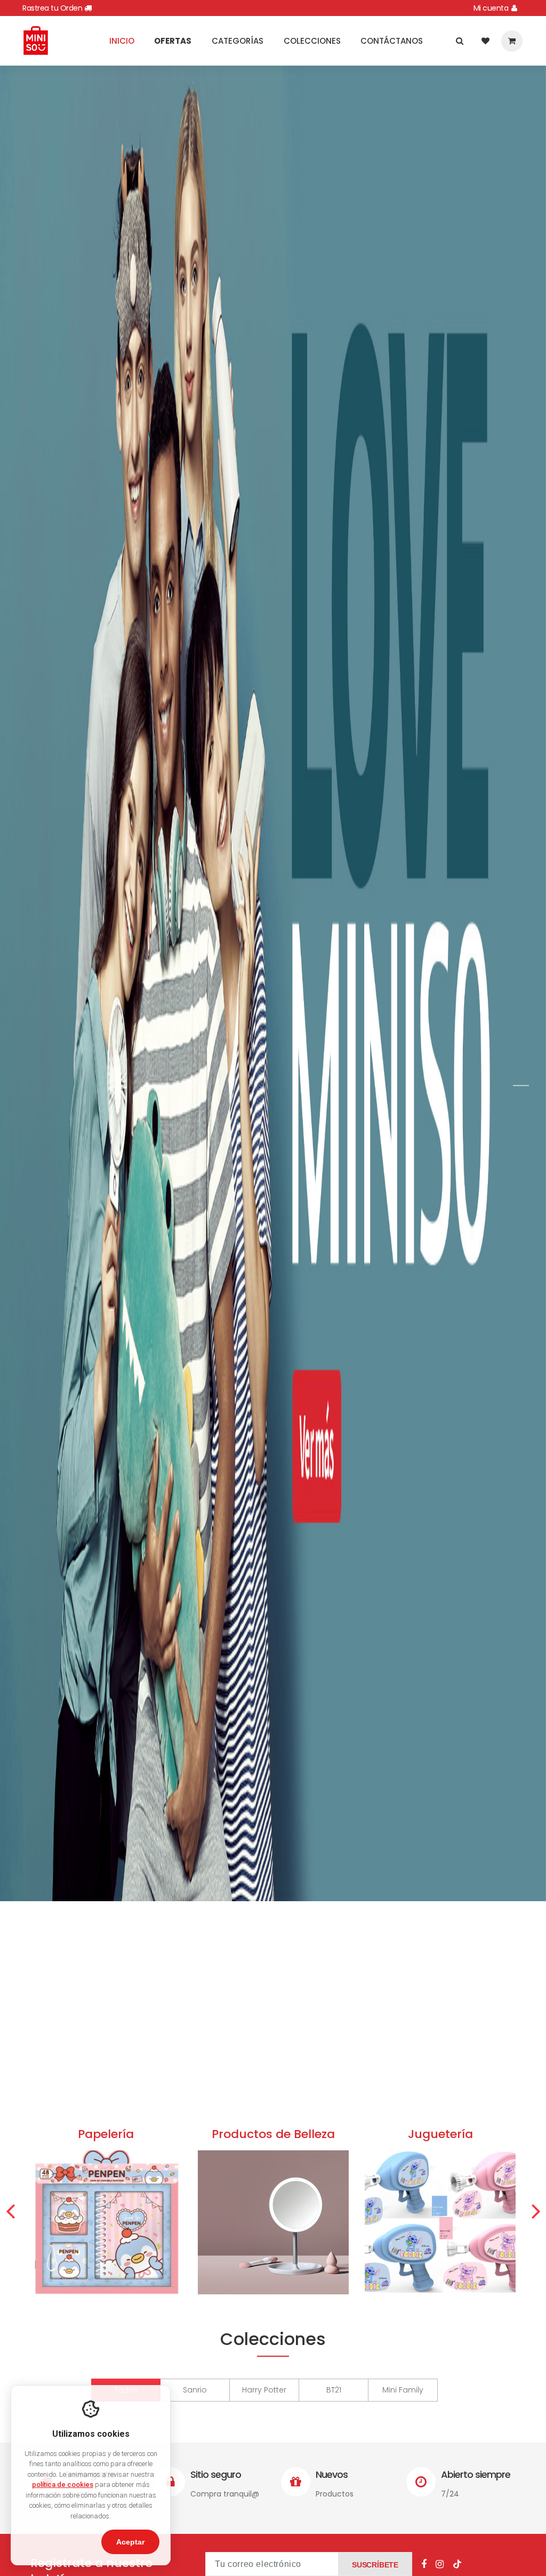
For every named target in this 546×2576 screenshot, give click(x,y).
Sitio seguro (216, 2474)
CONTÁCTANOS (392, 41)
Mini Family (403, 2390)
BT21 (334, 2390)
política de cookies (63, 2485)
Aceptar (130, 2542)
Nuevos (332, 2474)
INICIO (122, 41)
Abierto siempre (476, 2474)
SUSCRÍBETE (375, 2565)
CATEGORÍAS (238, 41)
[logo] (36, 40)
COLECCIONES (312, 41)
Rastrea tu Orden (53, 8)
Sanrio (195, 2390)
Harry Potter (264, 2390)
